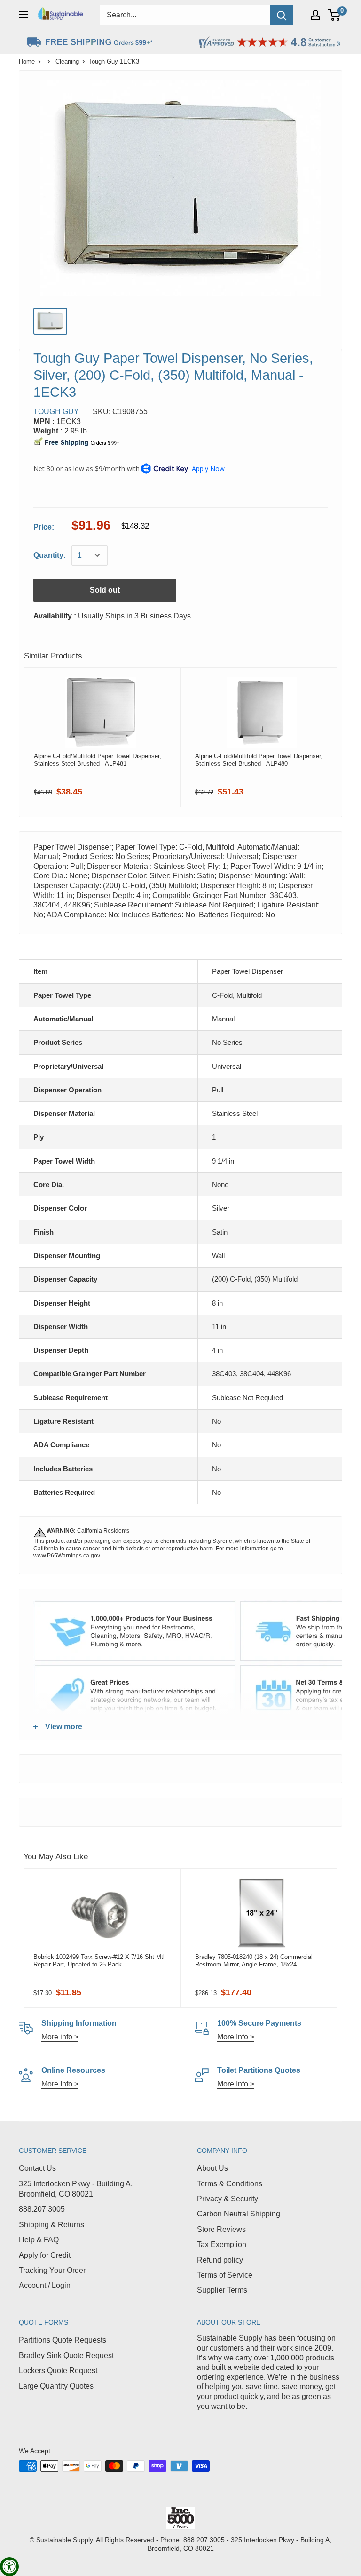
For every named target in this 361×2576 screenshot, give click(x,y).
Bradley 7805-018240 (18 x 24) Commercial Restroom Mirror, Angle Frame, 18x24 (254, 1961)
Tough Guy (56, 412)
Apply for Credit (45, 2255)
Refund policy (220, 2260)
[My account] (315, 15)
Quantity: (50, 555)
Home (27, 61)
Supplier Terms (222, 2290)
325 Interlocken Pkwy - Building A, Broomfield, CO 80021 (76, 2189)
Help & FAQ (39, 2240)
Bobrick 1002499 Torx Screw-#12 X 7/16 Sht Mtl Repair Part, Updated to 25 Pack (99, 1961)
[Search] (282, 15)
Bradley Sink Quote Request (66, 2355)
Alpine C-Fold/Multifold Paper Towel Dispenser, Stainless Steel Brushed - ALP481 (98, 760)
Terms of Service (225, 2275)
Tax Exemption (222, 2244)
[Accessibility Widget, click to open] (9, 2567)
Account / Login (45, 2285)
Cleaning (67, 61)
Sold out (105, 590)
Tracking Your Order (52, 2270)
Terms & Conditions (230, 2184)
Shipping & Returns (51, 2225)
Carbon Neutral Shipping (239, 2214)
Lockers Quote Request (58, 2371)
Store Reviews (221, 2229)
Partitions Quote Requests (63, 2340)
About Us (212, 2168)
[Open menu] (24, 15)
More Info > (236, 2037)
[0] (334, 15)
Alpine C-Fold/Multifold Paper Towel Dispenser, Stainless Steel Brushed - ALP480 (259, 760)
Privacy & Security (228, 2199)
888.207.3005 (42, 2209)
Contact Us (37, 2168)
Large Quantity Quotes (56, 2386)
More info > (60, 2037)
